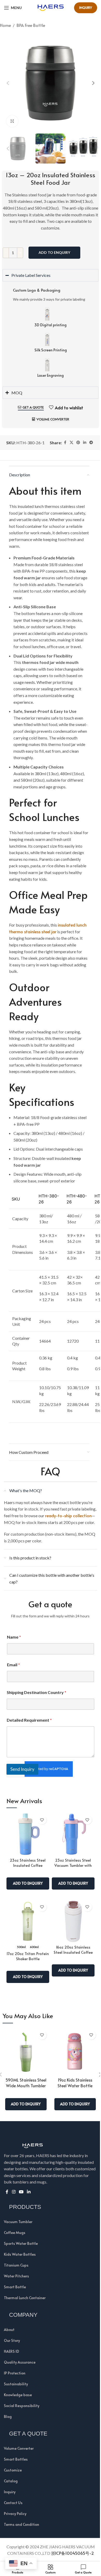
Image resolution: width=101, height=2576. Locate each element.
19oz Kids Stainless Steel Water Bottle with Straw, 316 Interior (73, 2083)
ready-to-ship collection (67, 1510)
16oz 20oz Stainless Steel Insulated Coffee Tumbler (71, 1947)
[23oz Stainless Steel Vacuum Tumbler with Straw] (71, 1829)
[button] (8, 83)
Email (12, 1659)
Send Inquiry (21, 1764)
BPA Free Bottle (31, 25)
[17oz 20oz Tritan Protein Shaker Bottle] (26, 1916)
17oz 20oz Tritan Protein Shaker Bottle (26, 1951)
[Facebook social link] (63, 437)
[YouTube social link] (19, 2186)
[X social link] (70, 437)
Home (5, 25)
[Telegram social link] (89, 437)
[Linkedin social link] (83, 437)
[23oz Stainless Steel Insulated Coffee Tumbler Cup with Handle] (26, 1829)
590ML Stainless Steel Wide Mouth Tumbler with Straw (24, 2080)
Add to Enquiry (54, 252)
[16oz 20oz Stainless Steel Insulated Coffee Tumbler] (71, 1916)
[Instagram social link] (12, 2186)
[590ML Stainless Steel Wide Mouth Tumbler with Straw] (24, 2046)
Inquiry (86, 8)
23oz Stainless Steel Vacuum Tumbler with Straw (71, 1860)
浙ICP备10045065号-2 (70, 2548)
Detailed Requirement (27, 1715)
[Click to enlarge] (12, 121)
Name (12, 1632)
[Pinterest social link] (76, 437)
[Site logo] (51, 7)
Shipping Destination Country (35, 1687)
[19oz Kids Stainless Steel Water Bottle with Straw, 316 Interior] (73, 2046)
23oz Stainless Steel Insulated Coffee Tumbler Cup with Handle (26, 1863)
